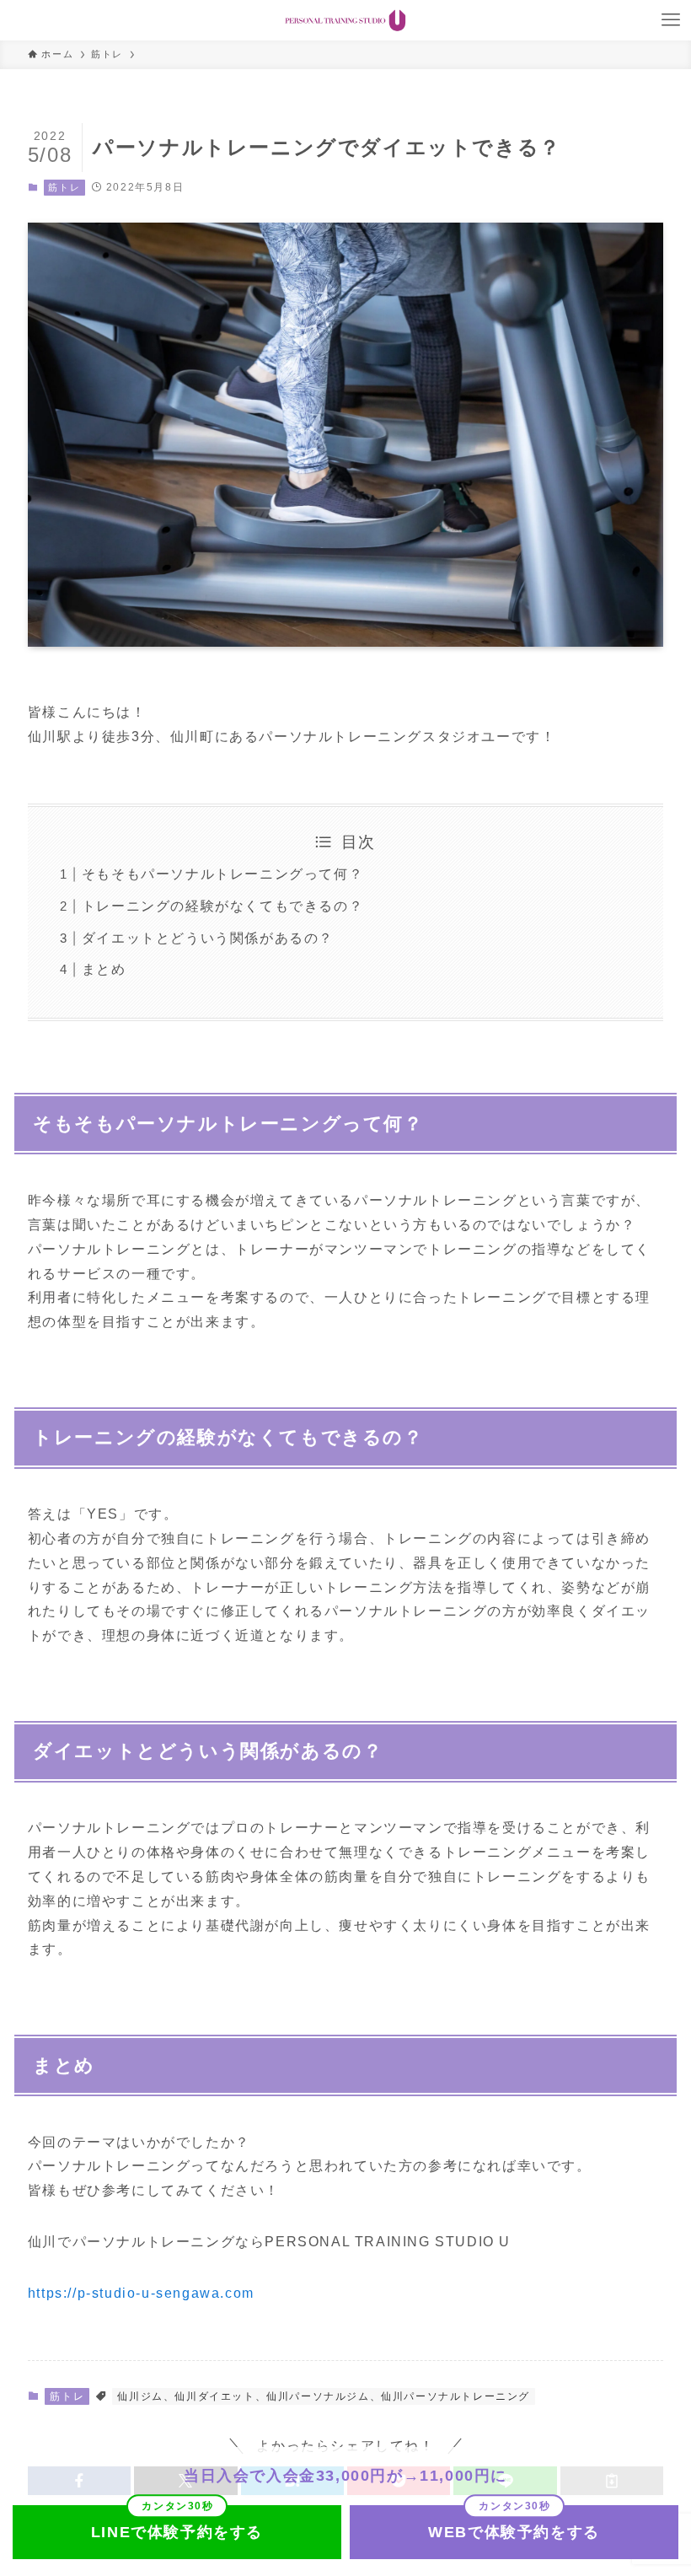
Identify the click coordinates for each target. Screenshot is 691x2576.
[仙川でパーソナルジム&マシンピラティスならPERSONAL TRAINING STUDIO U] (345, 20)
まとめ (104, 969)
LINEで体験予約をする (177, 2532)
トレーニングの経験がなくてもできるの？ (222, 906)
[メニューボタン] (671, 20)
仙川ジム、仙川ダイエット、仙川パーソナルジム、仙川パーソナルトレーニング (324, 2396)
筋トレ (64, 187)
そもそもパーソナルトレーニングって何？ (222, 874)
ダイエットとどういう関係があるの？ (208, 938)
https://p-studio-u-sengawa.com (141, 2293)
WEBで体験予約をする (514, 2532)
